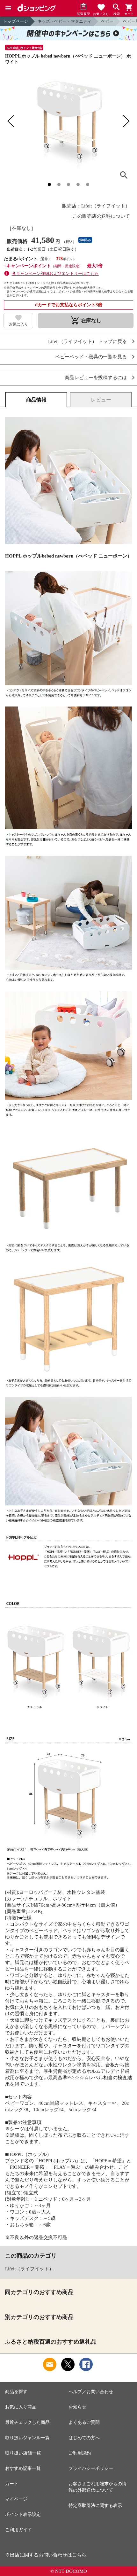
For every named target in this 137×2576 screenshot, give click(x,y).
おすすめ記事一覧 (23, 2468)
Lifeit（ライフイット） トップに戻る (87, 342)
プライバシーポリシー (91, 2468)
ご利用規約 (80, 2453)
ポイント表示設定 (23, 2514)
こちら (79, 2555)
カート (12, 2484)
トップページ (16, 21)
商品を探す (16, 2392)
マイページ (16, 2499)
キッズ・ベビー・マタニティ (65, 21)
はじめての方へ (84, 2438)
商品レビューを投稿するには (96, 378)
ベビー (107, 21)
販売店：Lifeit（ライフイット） (96, 206)
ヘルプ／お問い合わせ (91, 2392)
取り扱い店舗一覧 (23, 2453)
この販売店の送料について (101, 216)
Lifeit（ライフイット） (29, 2269)
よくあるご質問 (84, 2422)
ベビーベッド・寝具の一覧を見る (91, 357)
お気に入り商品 (21, 2407)
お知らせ (77, 2407)
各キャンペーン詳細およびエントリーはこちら (55, 273)
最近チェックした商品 (27, 2422)
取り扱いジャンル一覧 (27, 2438)
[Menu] (8, 8)
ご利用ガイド (18, 2530)
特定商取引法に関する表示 (95, 2506)
